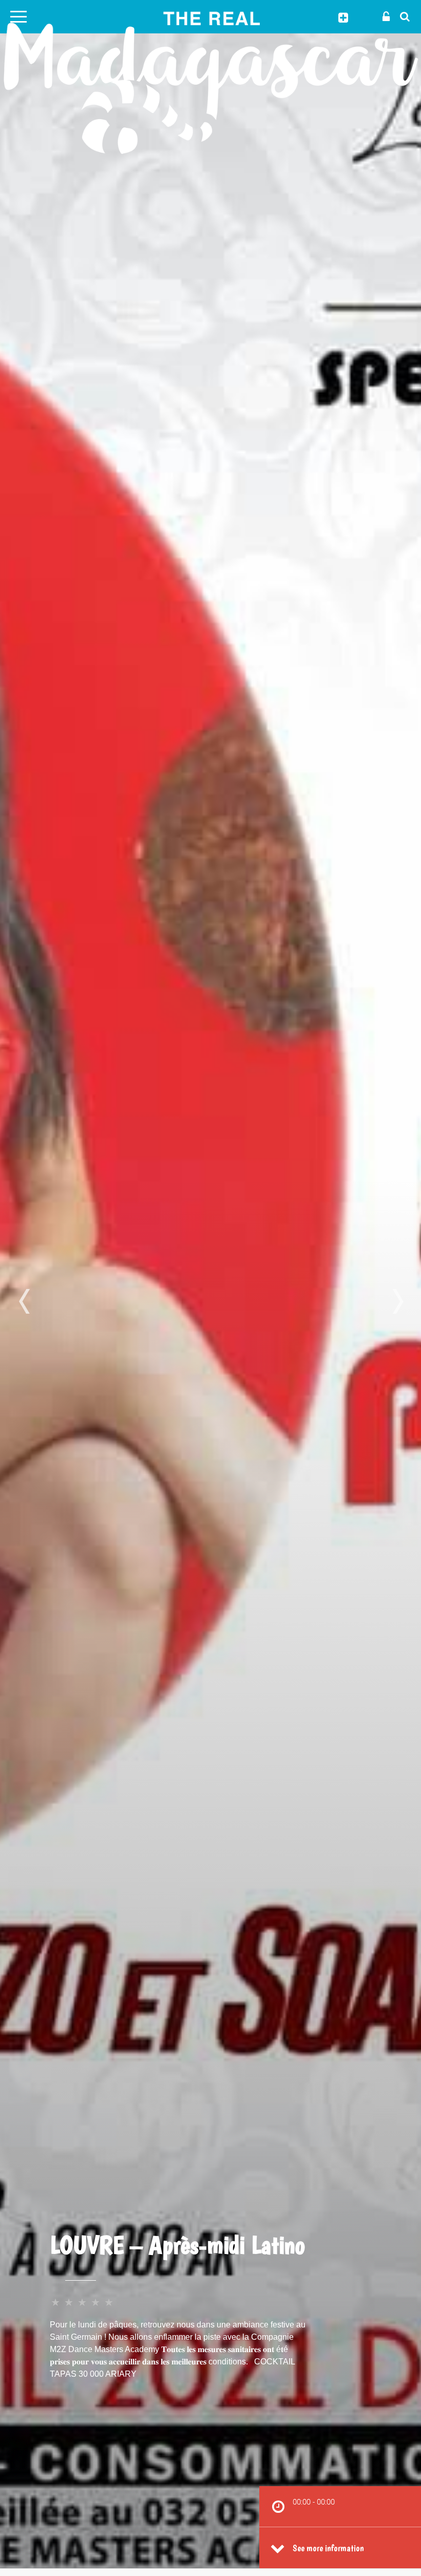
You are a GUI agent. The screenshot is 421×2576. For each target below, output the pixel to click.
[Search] (402, 16)
